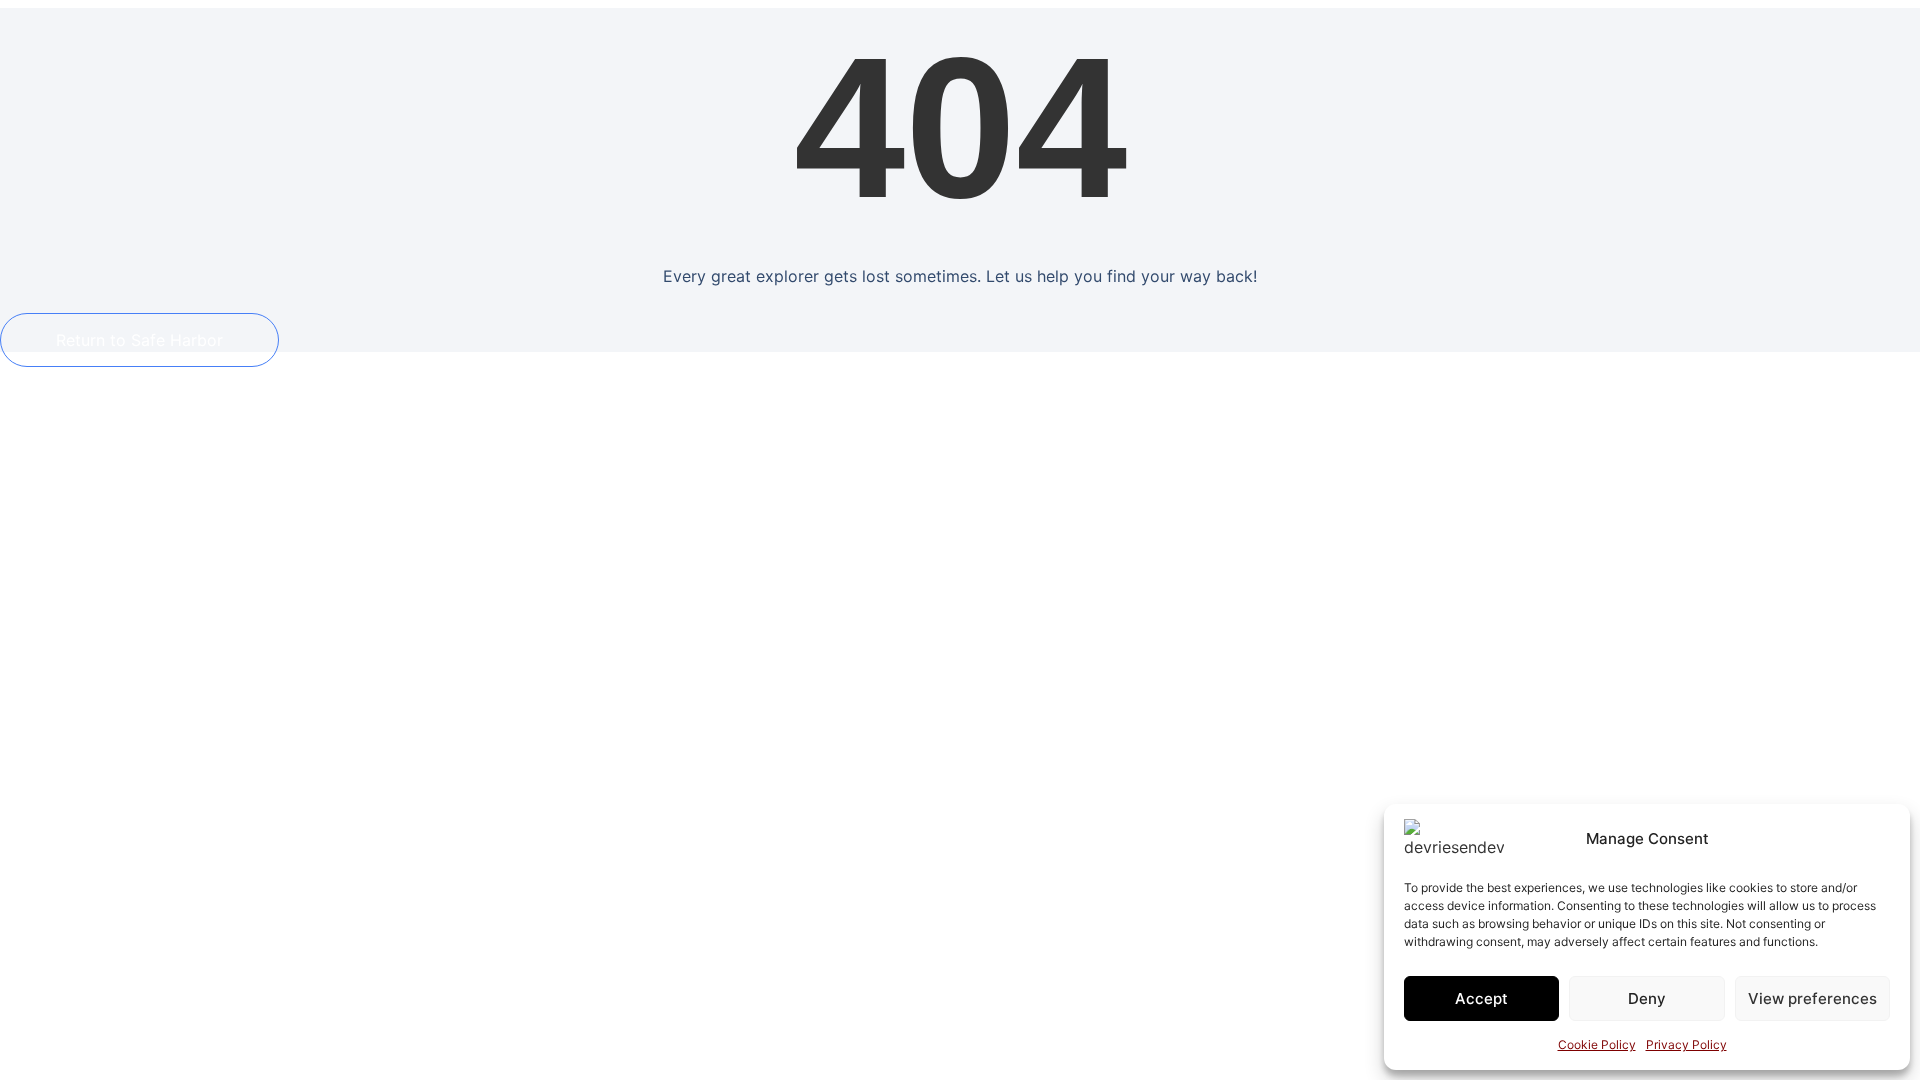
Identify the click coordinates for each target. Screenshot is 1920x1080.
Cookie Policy (1597, 1044)
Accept (1481, 998)
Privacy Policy (1686, 1044)
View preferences (1812, 998)
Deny (1647, 998)
